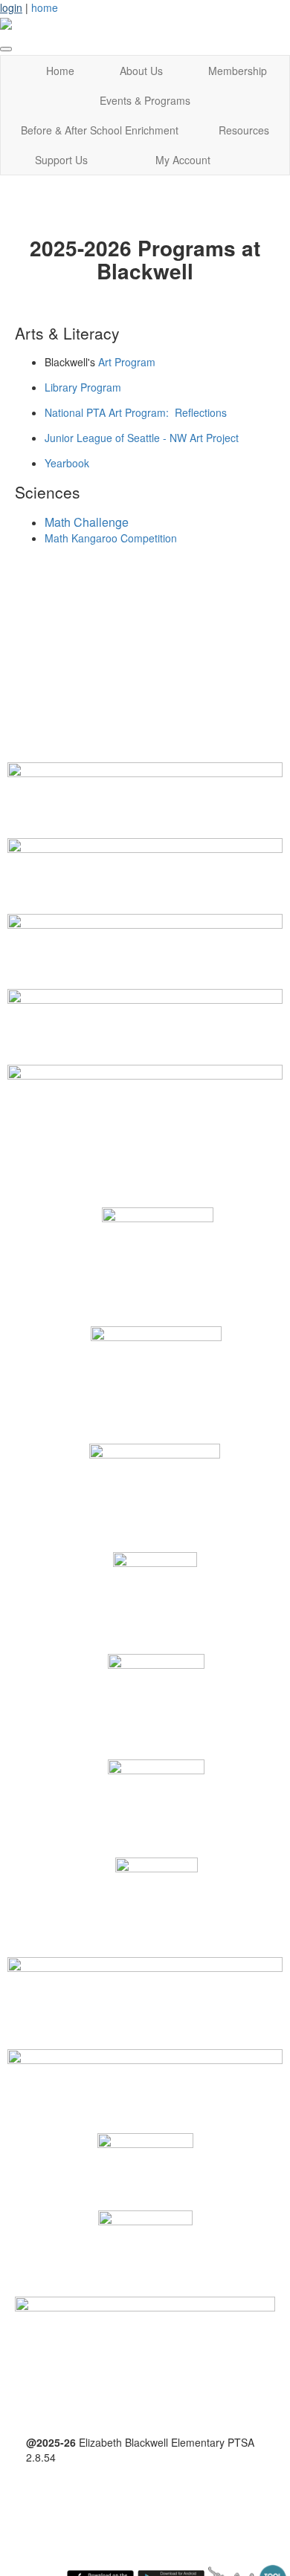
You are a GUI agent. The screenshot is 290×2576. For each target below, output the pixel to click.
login (11, 7)
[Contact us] (145, 1086)
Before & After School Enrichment (100, 130)
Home (60, 71)
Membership (238, 71)
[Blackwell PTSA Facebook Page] (145, 2338)
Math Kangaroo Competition (111, 538)
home (45, 7)
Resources (244, 130)
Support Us (61, 160)
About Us (141, 71)
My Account (183, 160)
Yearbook (67, 463)
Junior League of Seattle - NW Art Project (142, 438)
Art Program (127, 362)
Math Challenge (87, 522)
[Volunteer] (145, 859)
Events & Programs (145, 100)
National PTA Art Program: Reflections (136, 412)
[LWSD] (145, 2074)
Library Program (83, 387)
